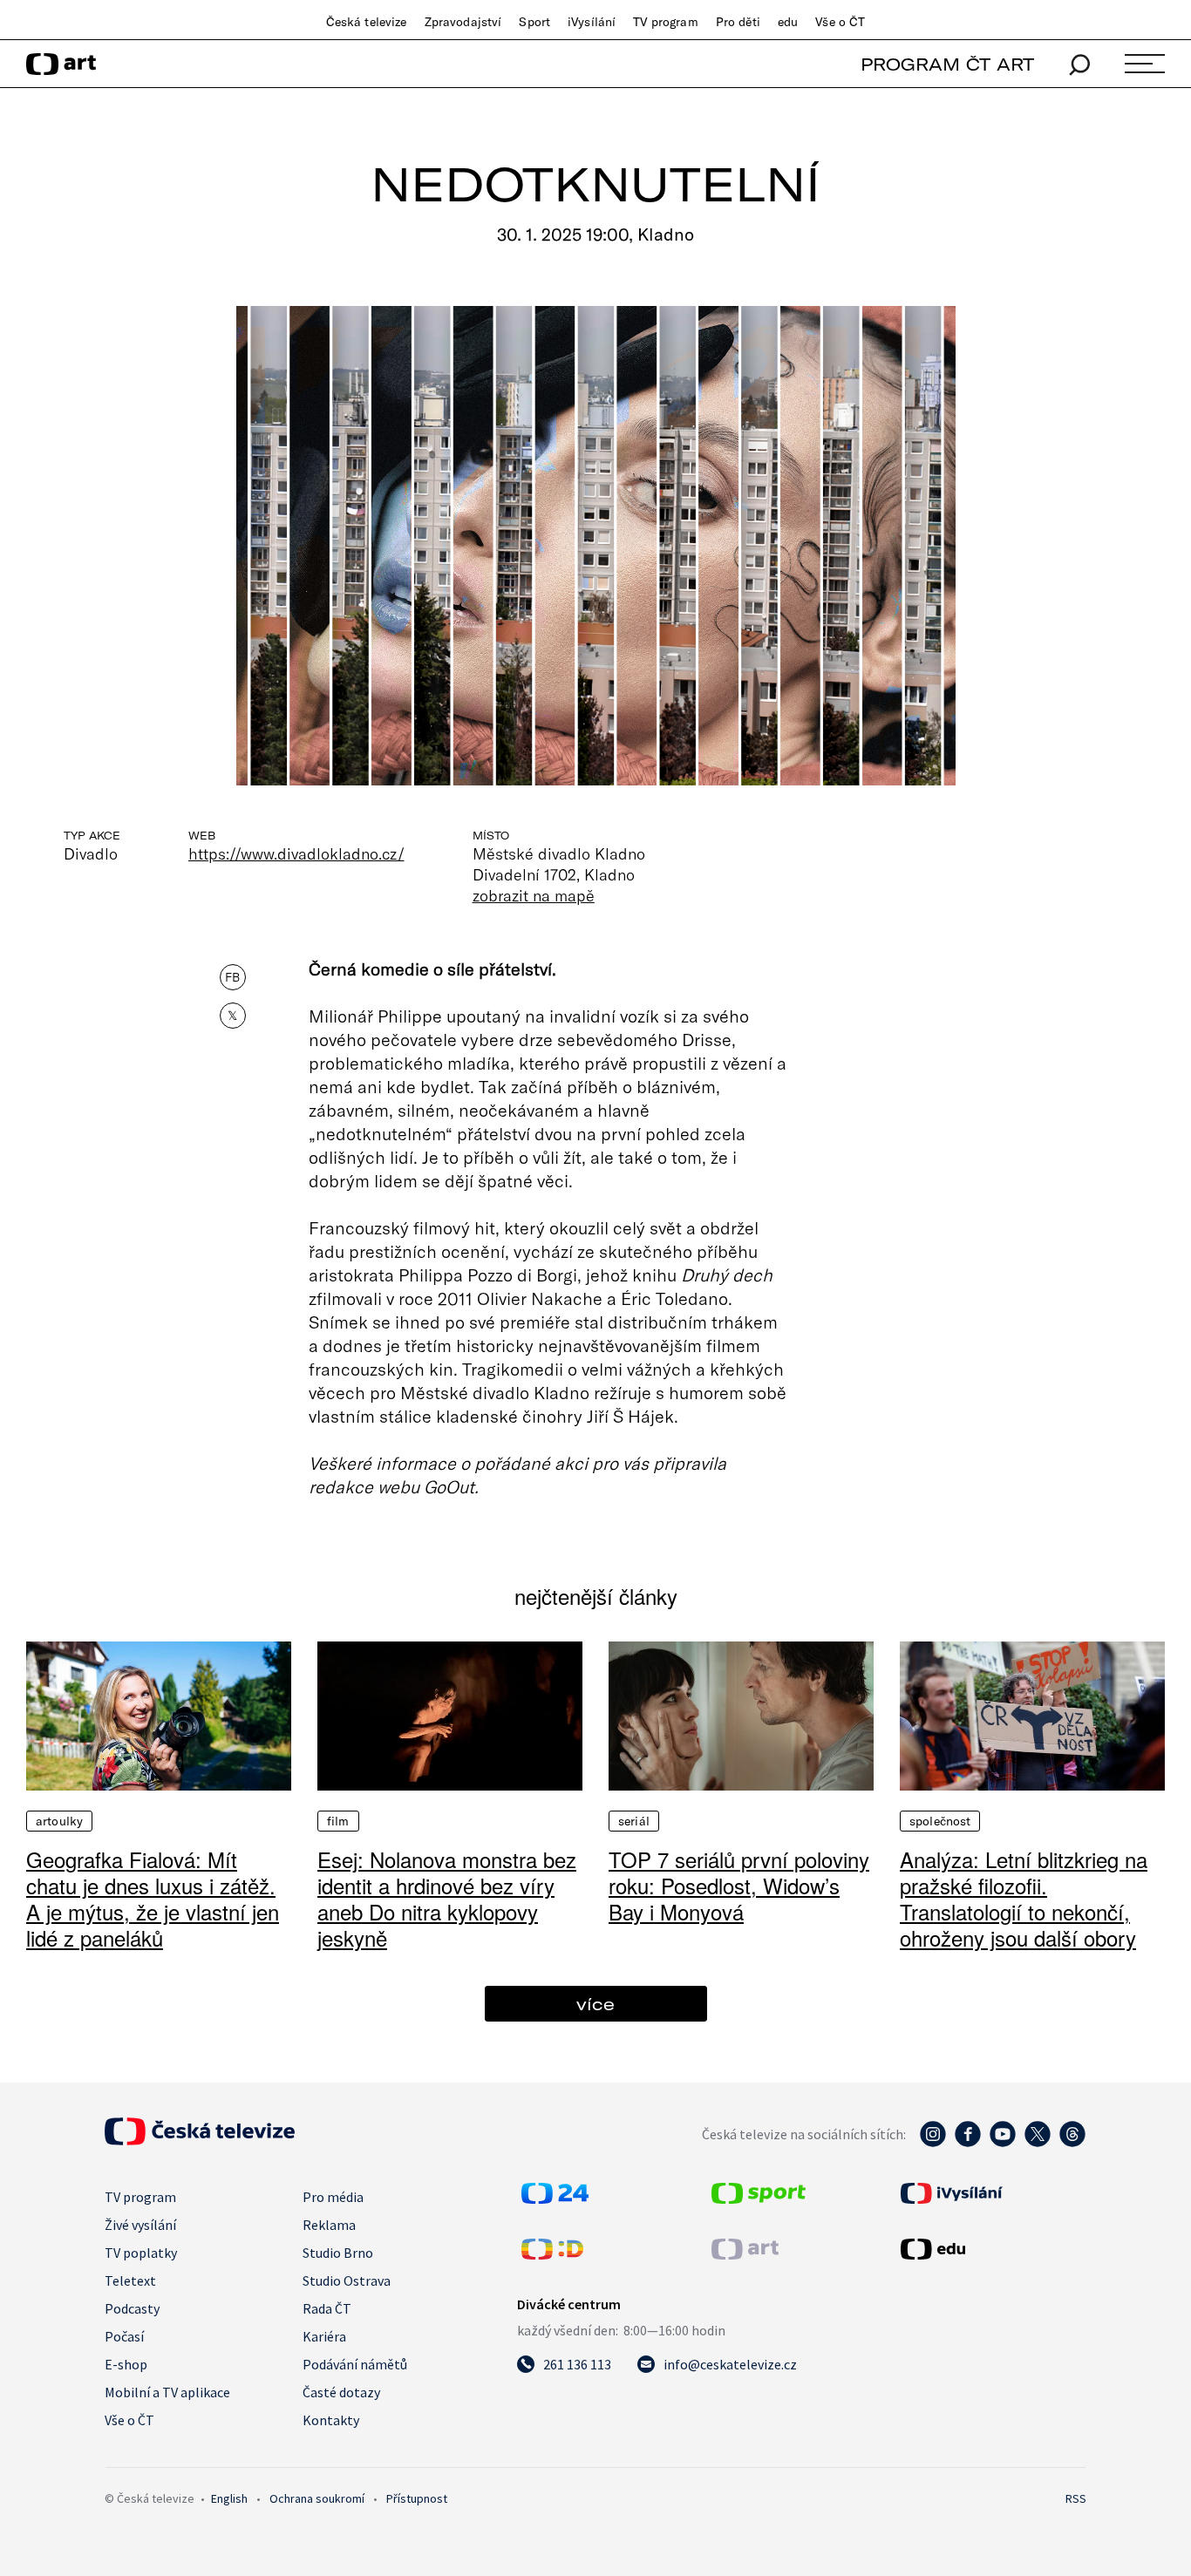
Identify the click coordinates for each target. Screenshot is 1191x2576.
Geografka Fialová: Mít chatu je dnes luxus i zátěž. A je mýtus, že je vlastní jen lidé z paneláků (153, 1898)
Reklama (329, 2225)
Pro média (333, 2197)
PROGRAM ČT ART (947, 64)
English (229, 2498)
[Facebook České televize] (968, 2143)
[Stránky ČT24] (555, 2199)
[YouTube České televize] (1003, 2143)
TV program (665, 22)
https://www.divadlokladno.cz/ (296, 853)
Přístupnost (417, 2498)
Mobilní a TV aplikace (167, 2392)
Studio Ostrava (347, 2280)
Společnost (940, 1821)
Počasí (124, 2336)
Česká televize (367, 22)
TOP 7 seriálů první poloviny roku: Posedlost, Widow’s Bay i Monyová (739, 1885)
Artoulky (59, 1821)
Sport (534, 22)
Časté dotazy (341, 2392)
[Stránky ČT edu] (991, 2249)
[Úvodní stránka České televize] (200, 2140)
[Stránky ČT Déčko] (552, 2254)
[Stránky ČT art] (745, 2254)
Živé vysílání (140, 2225)
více (595, 2004)
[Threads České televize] (1072, 2143)
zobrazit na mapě (534, 895)
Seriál (634, 1821)
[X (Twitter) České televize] (1038, 2143)
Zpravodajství (463, 22)
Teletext (130, 2280)
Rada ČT (327, 2308)
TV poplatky (141, 2253)
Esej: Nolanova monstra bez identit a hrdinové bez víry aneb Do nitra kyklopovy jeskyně (447, 1898)
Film (338, 1821)
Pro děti (738, 22)
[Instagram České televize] (933, 2143)
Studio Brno (338, 2253)
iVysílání (592, 22)
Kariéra (324, 2336)
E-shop (126, 2364)
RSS (1076, 2498)
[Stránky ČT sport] (759, 2199)
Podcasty (132, 2308)
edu (788, 22)
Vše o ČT (840, 22)
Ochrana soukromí (317, 2498)
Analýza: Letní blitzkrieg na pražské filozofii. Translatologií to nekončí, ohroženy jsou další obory (1024, 1898)
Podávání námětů (355, 2364)
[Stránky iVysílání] (991, 2193)
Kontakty (331, 2420)
